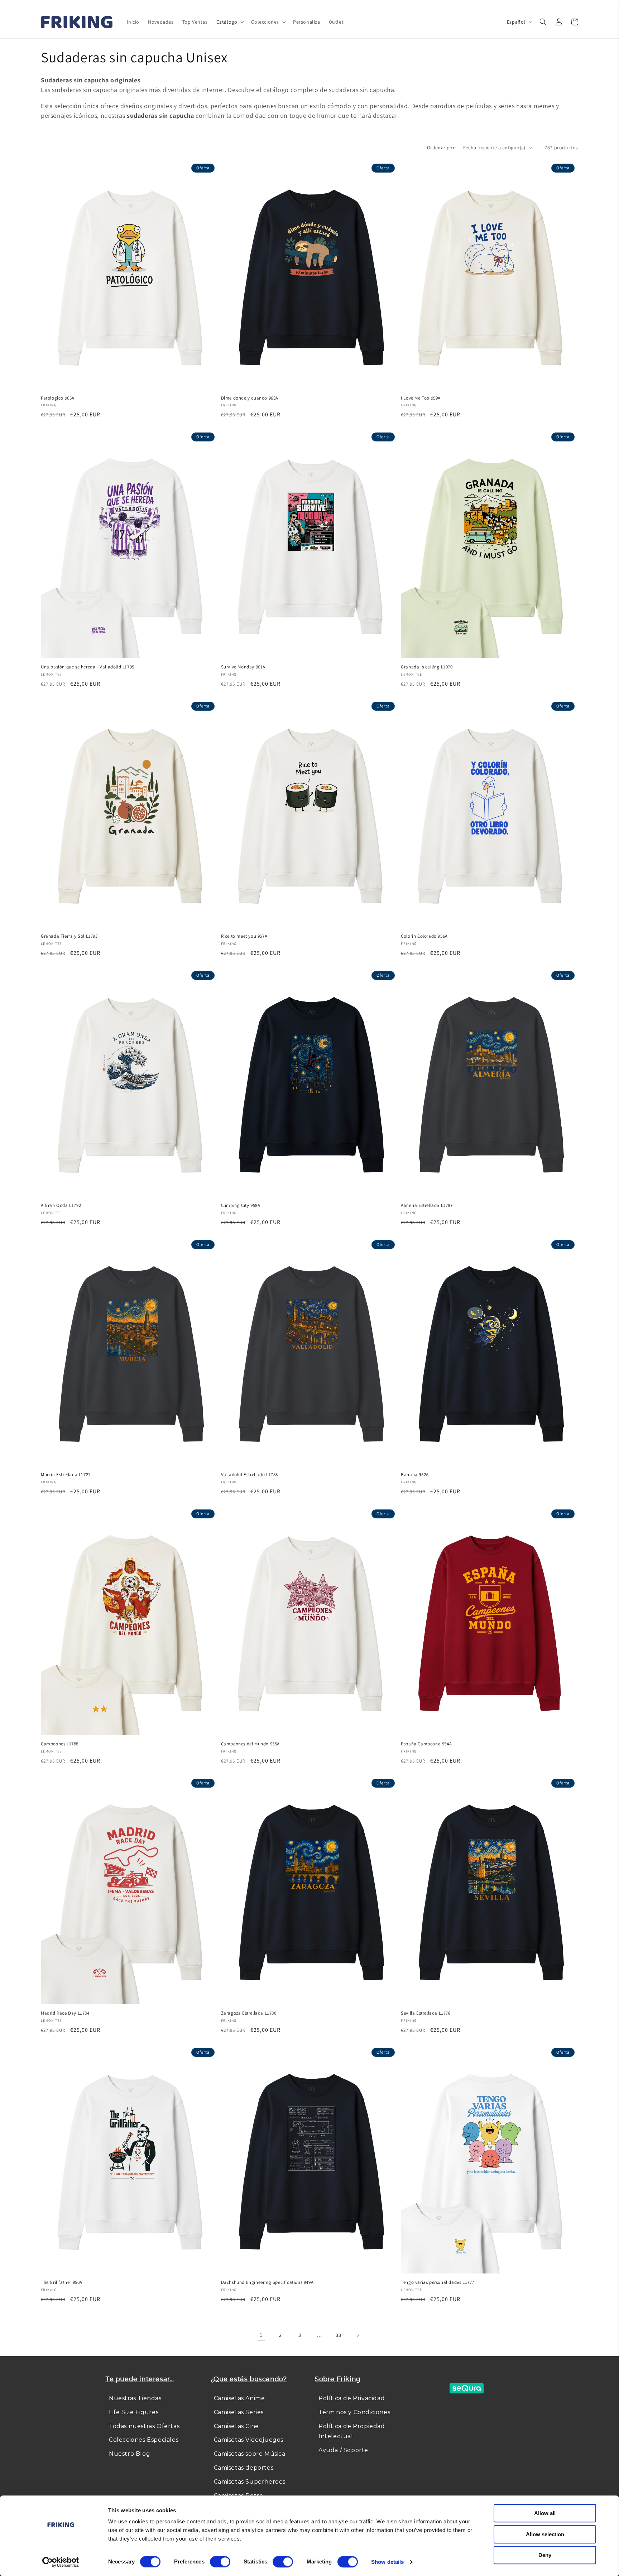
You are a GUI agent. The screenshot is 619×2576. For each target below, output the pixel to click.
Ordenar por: (442, 148)
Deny (545, 2555)
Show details (387, 2562)
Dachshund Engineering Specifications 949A (267, 2282)
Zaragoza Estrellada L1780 (249, 2013)
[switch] (220, 2562)
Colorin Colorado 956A (424, 936)
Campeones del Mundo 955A (250, 1744)
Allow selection (545, 2534)
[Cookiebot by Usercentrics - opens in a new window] (61, 2562)
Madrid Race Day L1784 (65, 2013)
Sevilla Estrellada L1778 (426, 2013)
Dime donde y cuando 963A (250, 398)
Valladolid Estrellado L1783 (249, 1475)
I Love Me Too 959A (421, 398)
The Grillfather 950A (62, 2282)
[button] (230, 22)
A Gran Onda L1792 (61, 1205)
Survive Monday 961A (243, 667)
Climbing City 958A (241, 1205)
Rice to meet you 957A (244, 936)
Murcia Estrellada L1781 (66, 1475)
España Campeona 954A (426, 1744)
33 (338, 2335)
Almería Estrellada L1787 (427, 1205)
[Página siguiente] (358, 2335)
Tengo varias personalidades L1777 (438, 2282)
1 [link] (261, 2335)
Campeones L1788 (60, 1744)
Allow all (545, 2513)
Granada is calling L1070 (427, 667)
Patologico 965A (58, 398)
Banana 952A (415, 1475)
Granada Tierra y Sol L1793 (69, 936)
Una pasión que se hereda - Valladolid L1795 (88, 667)
